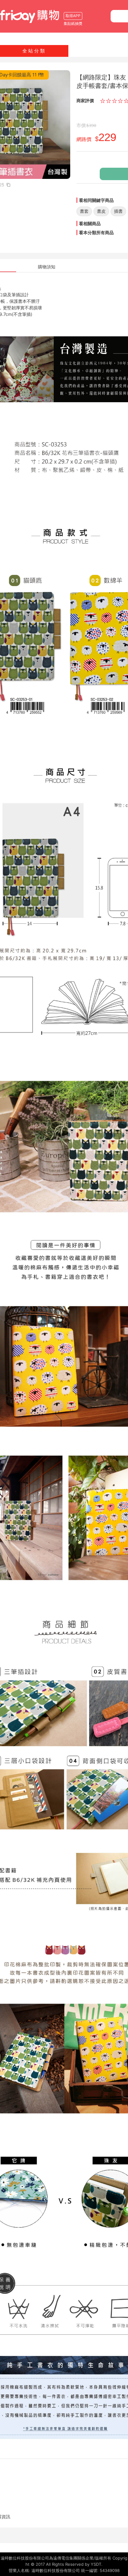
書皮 (101, 211)
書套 (84, 211)
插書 (118, 211)
